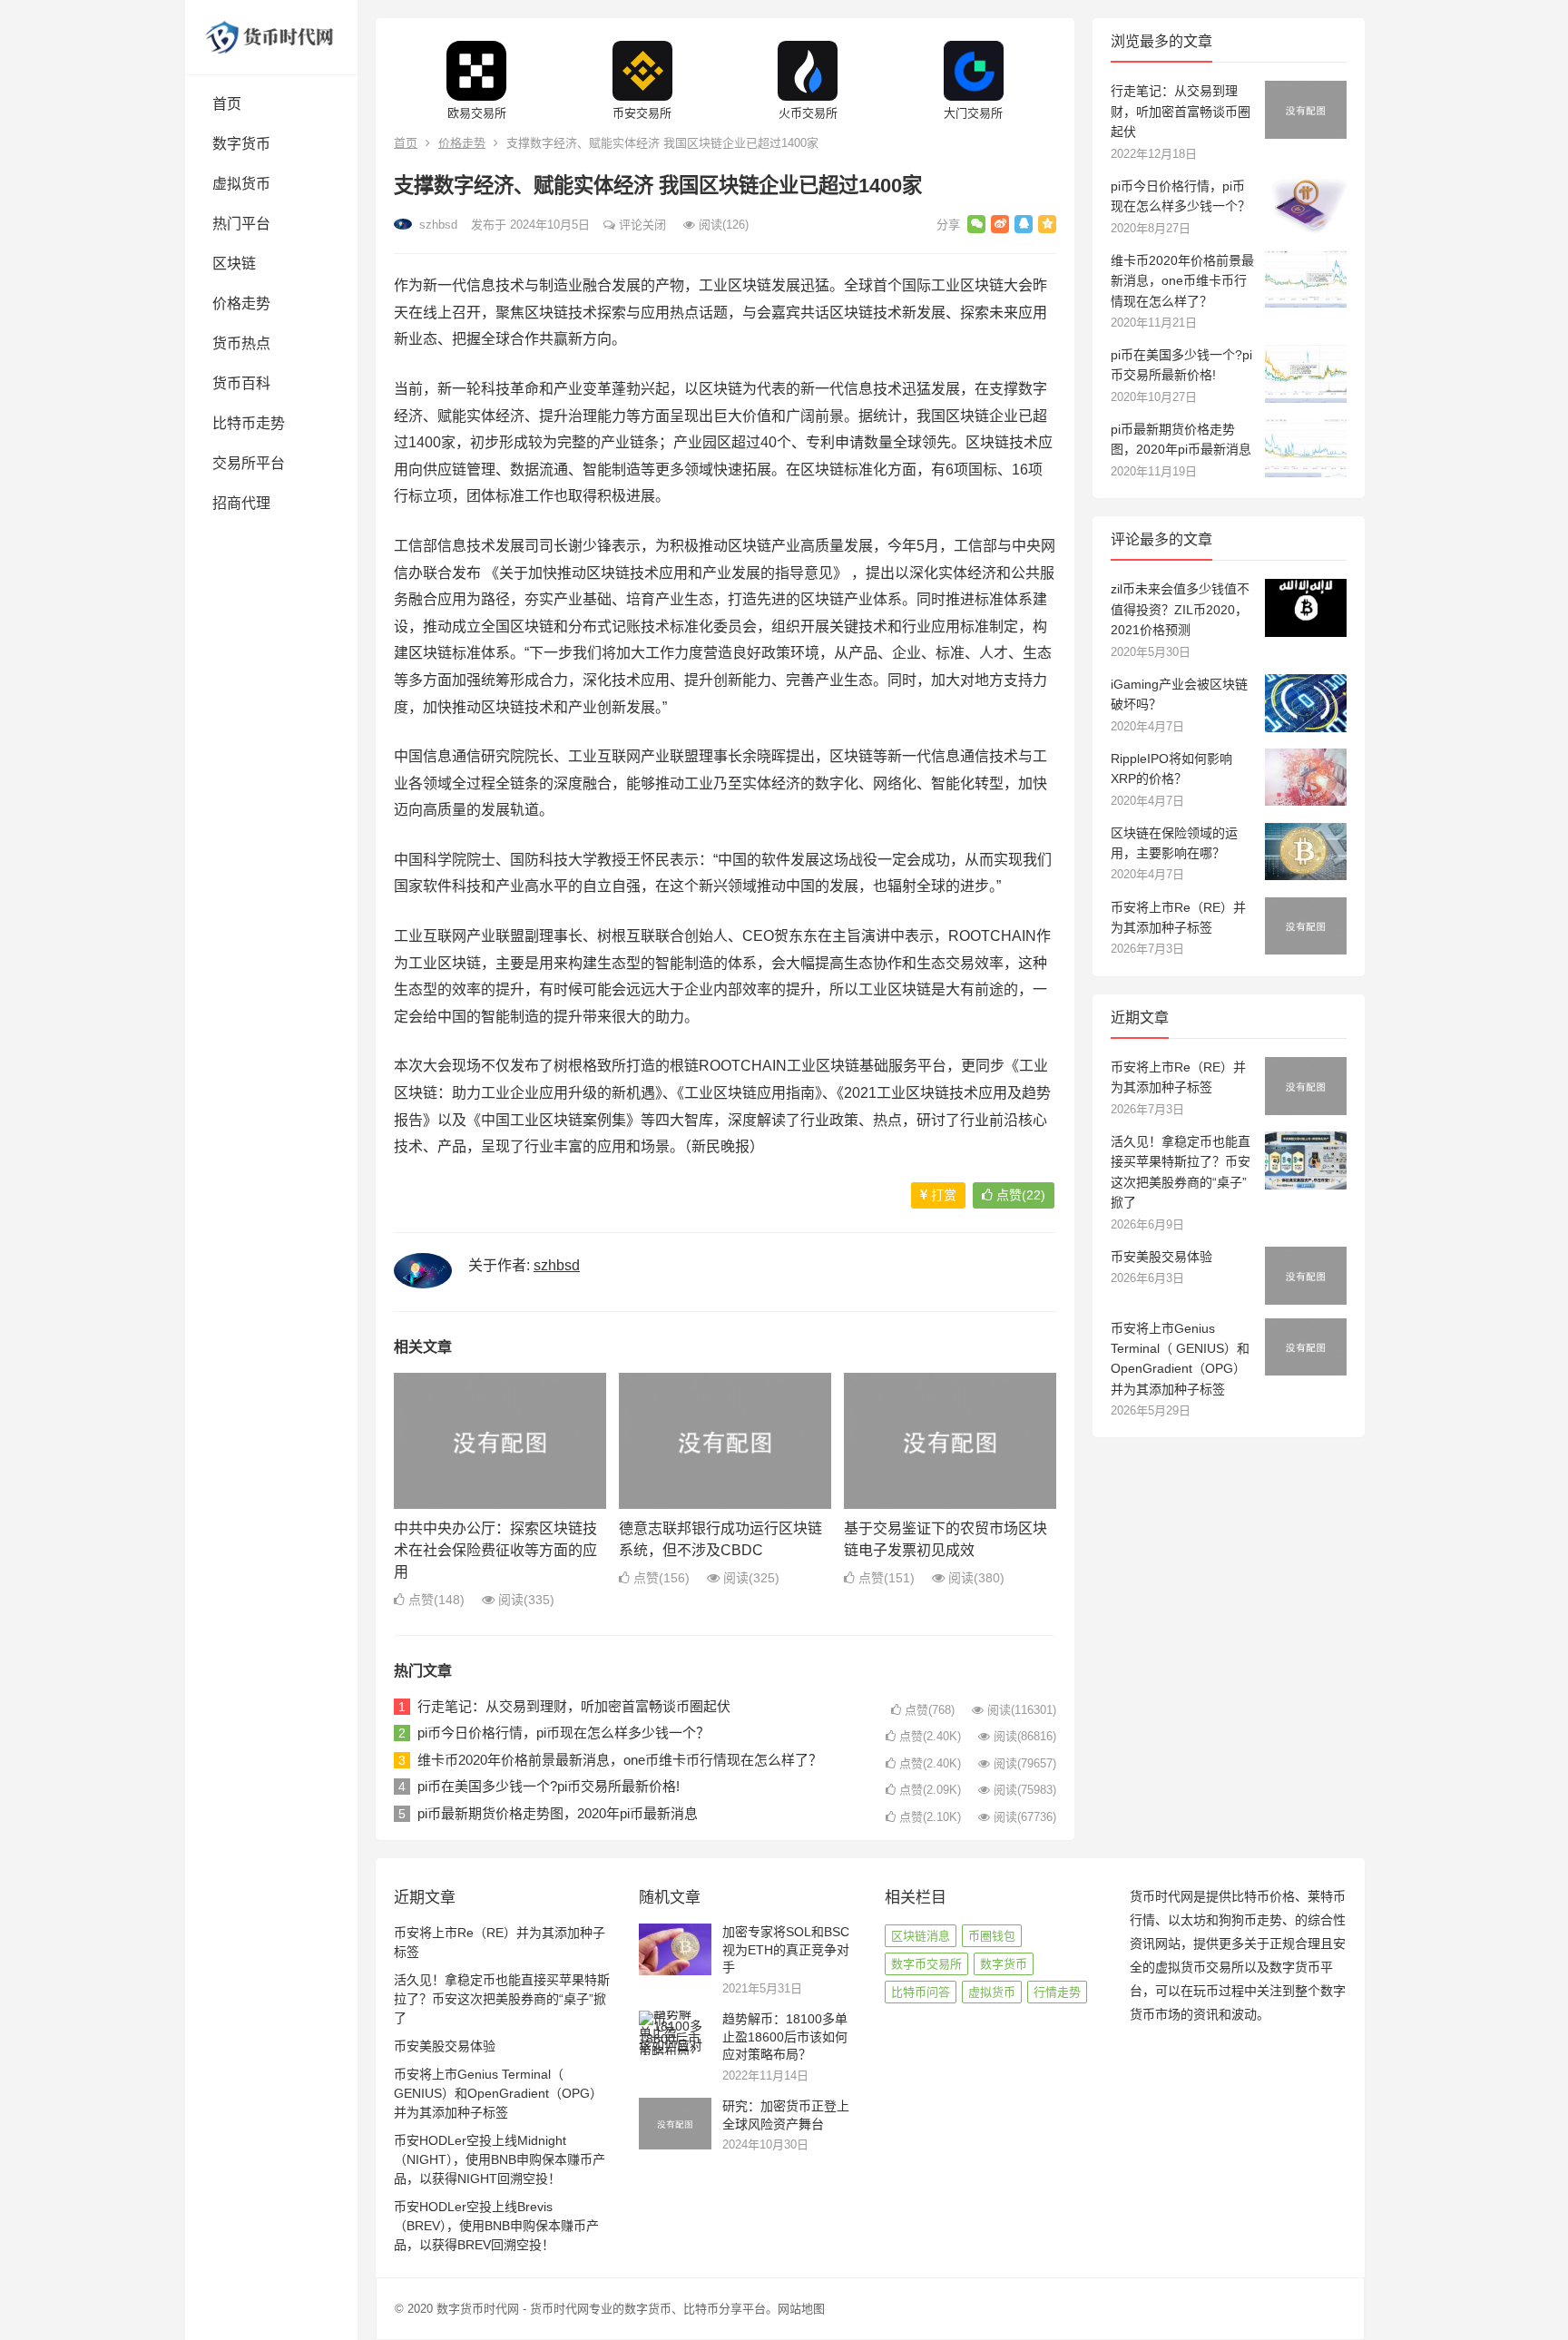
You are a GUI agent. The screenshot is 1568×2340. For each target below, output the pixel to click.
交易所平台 (249, 463)
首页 (227, 104)
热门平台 (241, 224)
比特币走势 (249, 423)
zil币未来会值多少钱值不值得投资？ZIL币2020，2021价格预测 (1180, 609)
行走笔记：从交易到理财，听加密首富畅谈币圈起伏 (574, 1706)
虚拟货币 (241, 184)
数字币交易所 (926, 1964)
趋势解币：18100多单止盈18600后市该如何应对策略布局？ (785, 2036)
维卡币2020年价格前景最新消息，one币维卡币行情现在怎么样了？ (620, 1760)
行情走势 (1057, 1992)
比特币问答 (921, 1992)
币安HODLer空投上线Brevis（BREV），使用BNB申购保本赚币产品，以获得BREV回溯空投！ (496, 2226)
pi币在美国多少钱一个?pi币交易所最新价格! (549, 1786)
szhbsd (436, 225)
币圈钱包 (992, 1936)
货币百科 (241, 383)
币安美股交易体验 (1161, 1257)
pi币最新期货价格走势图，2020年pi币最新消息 (558, 1813)
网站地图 (801, 2309)
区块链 (234, 264)
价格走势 (241, 304)
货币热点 (241, 343)
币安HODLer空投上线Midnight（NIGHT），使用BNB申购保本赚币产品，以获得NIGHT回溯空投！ (500, 2159)
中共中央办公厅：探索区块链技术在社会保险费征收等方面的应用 (495, 1550)
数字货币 (241, 144)
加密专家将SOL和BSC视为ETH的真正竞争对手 (786, 1949)
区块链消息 (921, 1936)
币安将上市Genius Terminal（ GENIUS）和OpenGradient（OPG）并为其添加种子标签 (498, 2093)
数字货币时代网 (478, 2309)
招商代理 (241, 503)
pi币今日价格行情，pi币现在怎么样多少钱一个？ (563, 1733)
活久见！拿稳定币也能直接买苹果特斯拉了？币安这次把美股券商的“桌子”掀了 (502, 1999)
